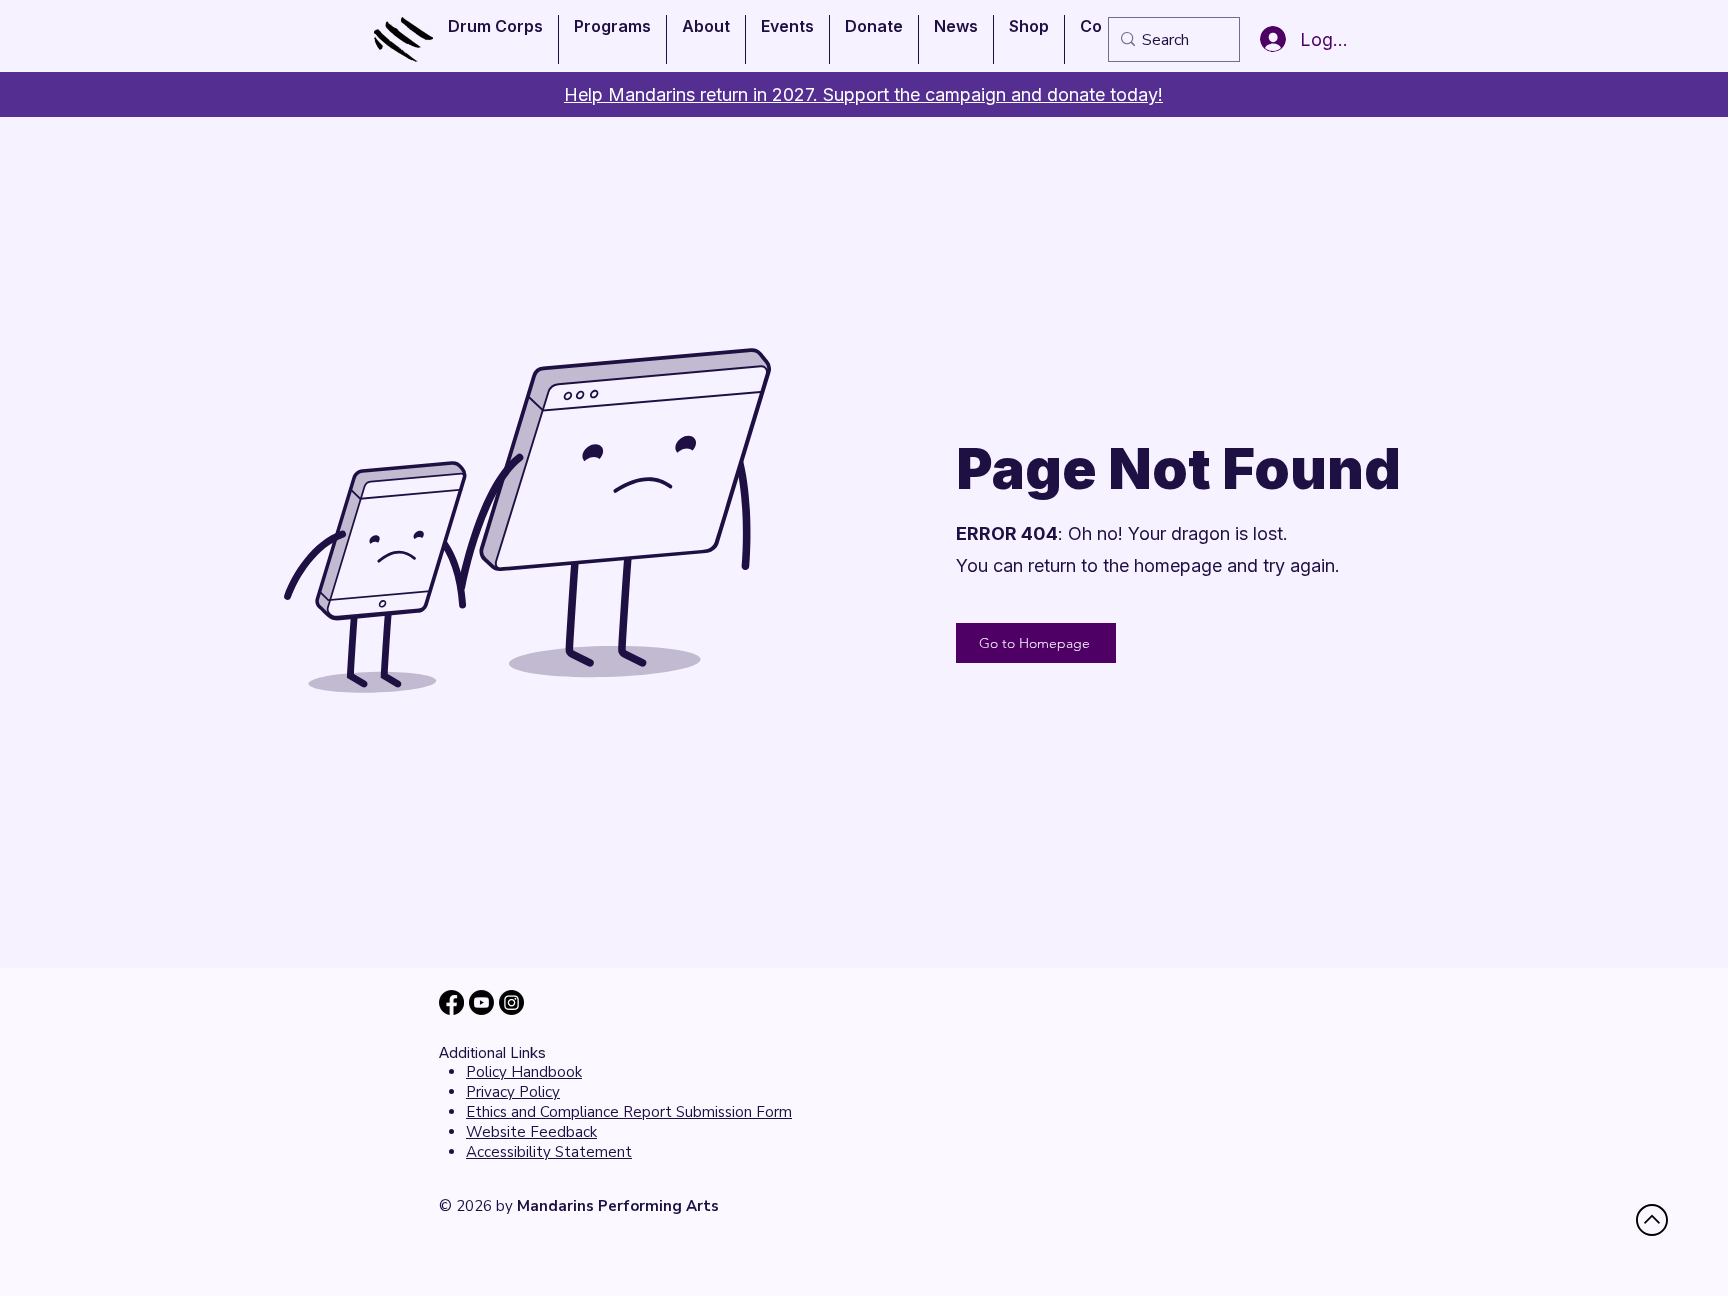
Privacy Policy (513, 1092)
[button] (495, 39)
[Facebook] (451, 1002)
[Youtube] (481, 1002)
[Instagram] (511, 1002)
